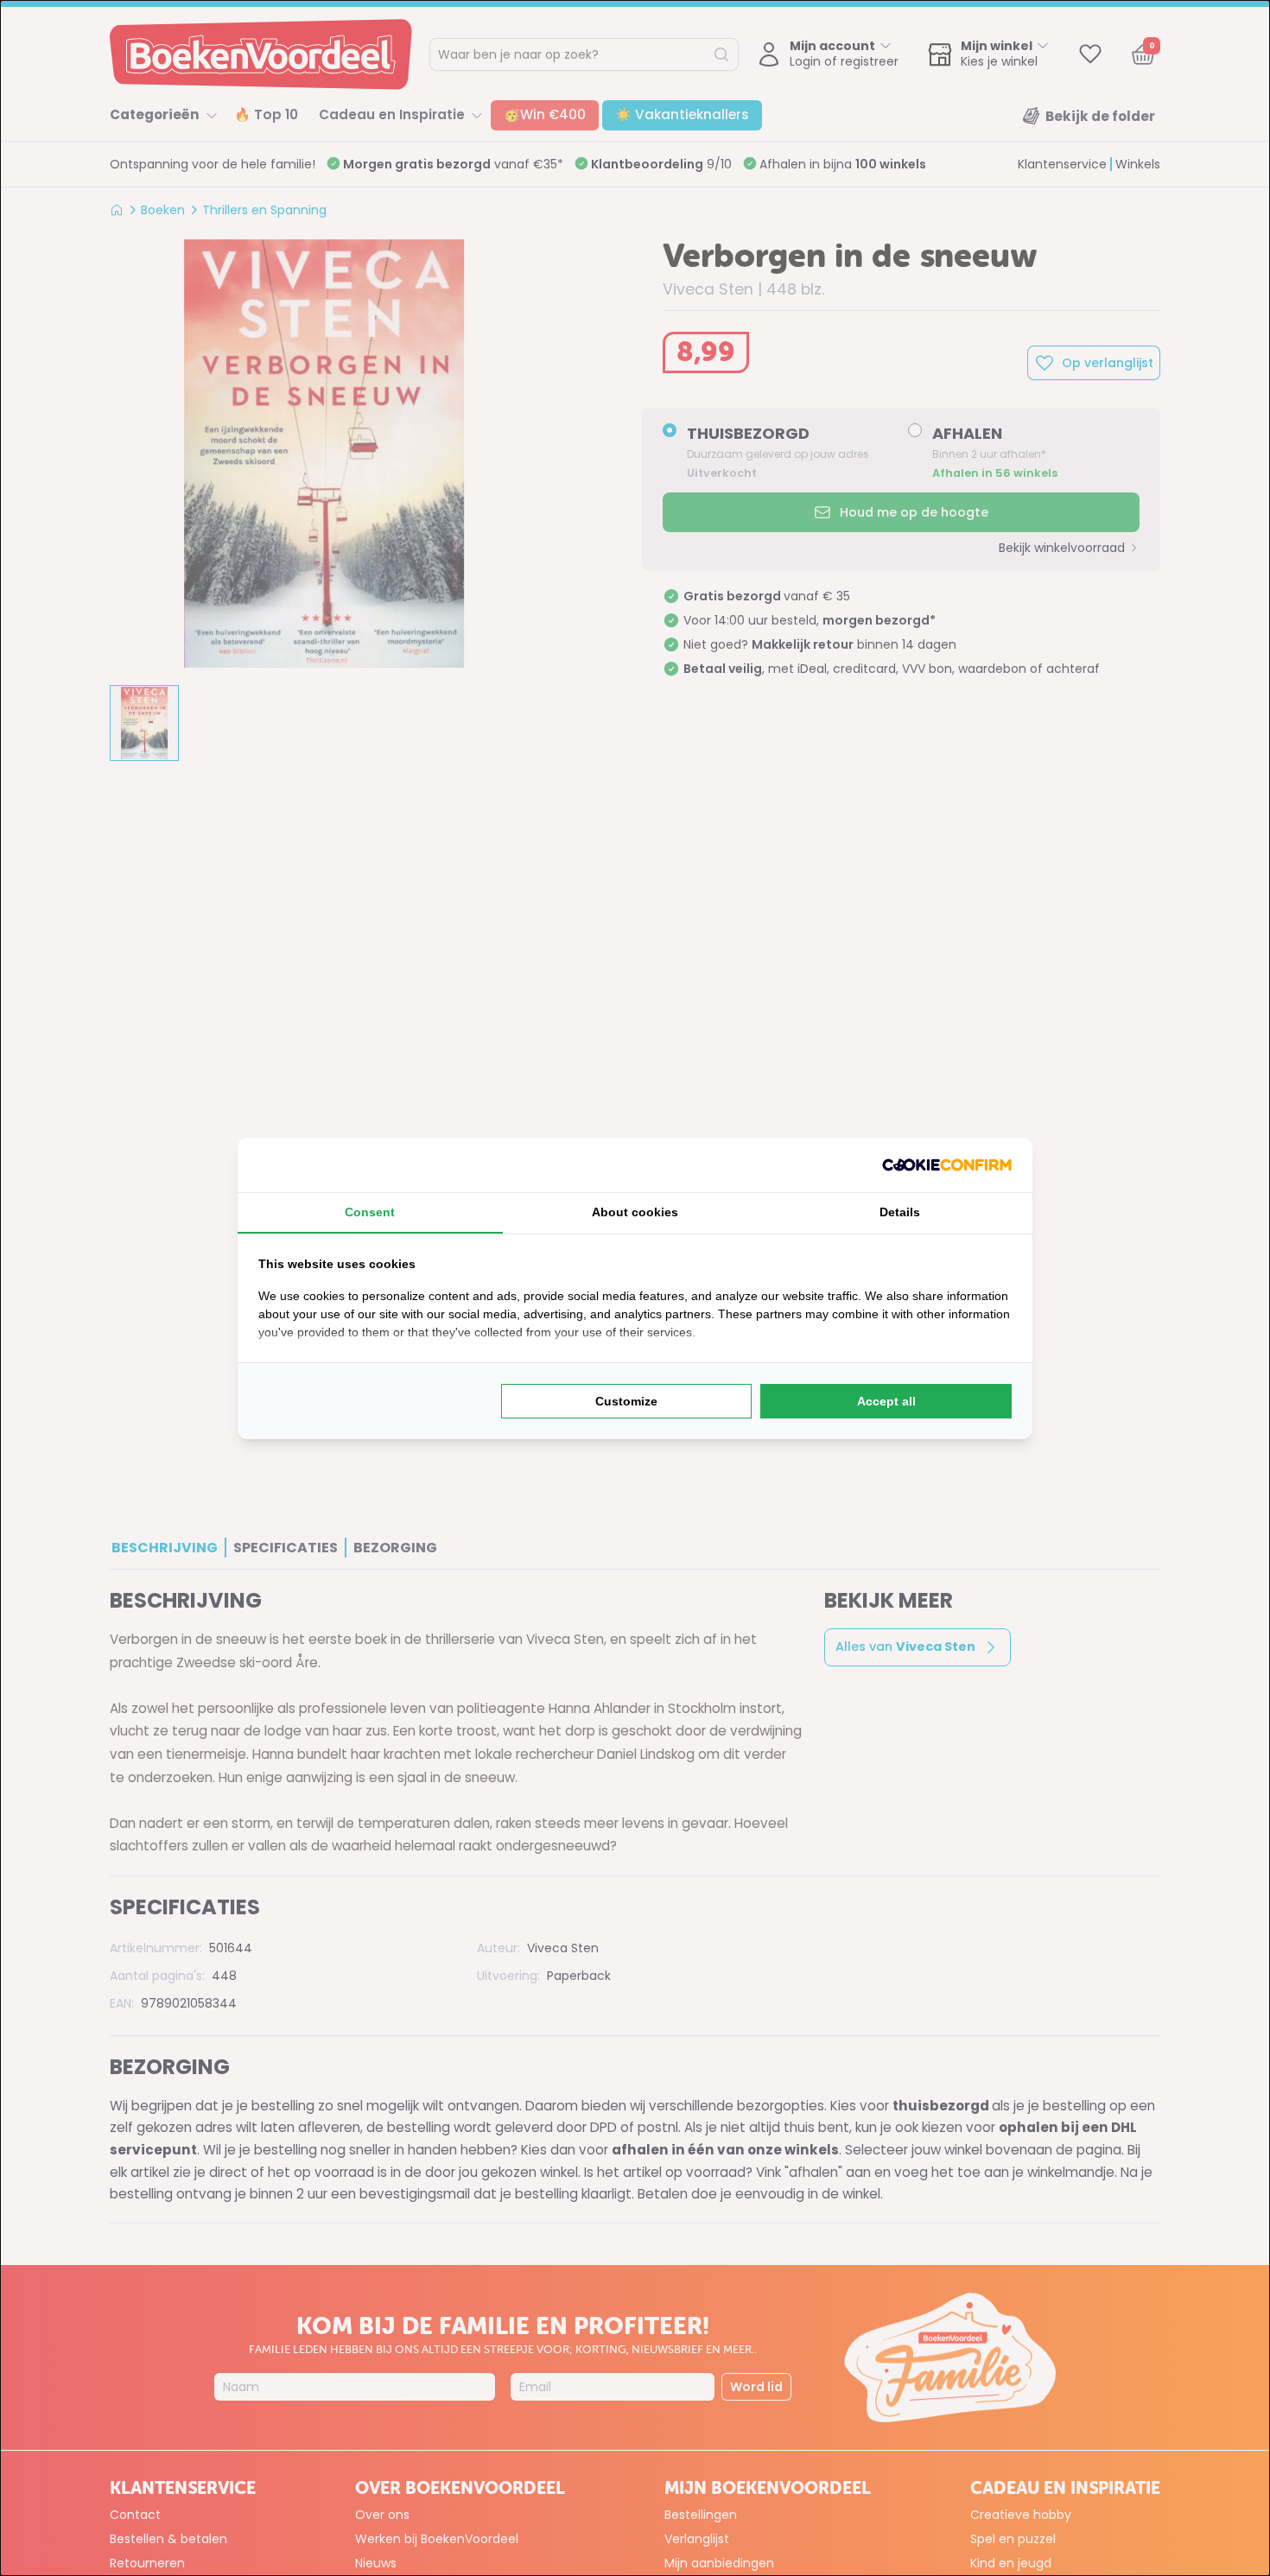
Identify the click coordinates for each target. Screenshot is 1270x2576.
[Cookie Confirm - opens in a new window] (947, 1165)
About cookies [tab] (635, 1212)
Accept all (886, 1401)
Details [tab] (900, 1212)
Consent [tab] (370, 1212)
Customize (626, 1401)
